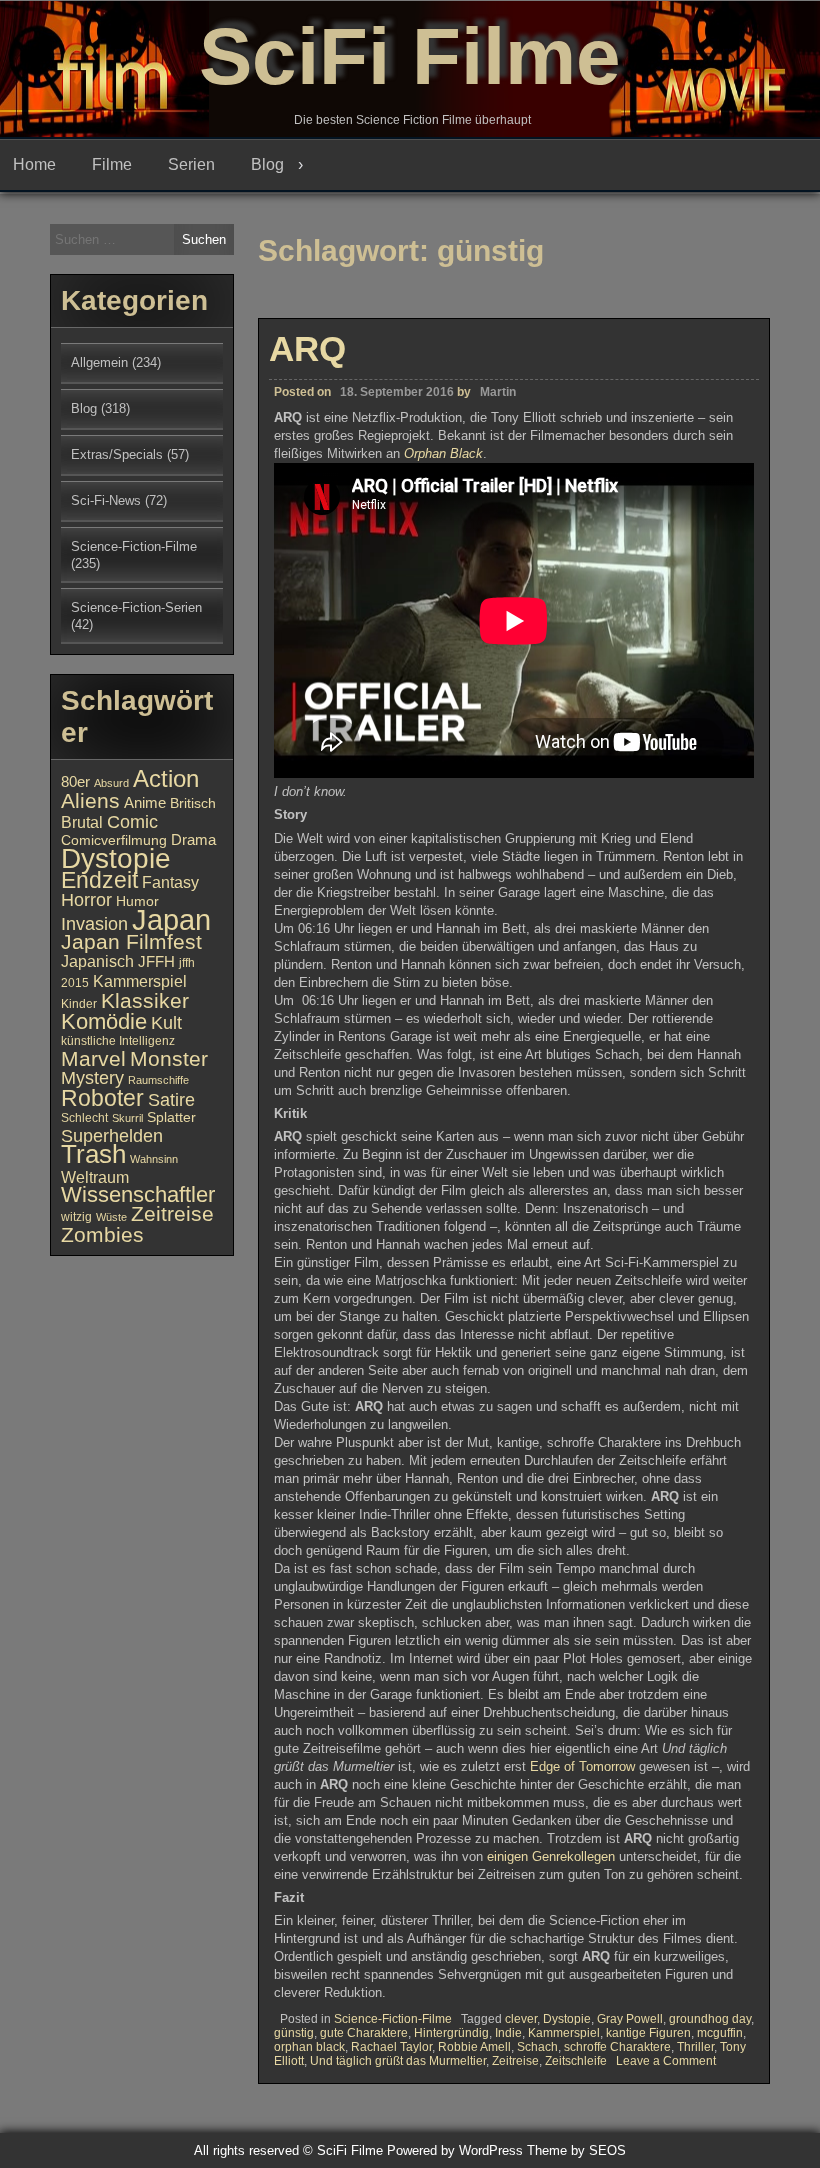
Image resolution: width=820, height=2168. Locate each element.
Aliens (90, 800)
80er (75, 782)
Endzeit (99, 880)
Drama (193, 840)
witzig (76, 1217)
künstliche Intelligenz (118, 1041)
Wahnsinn (154, 1159)
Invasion (94, 923)
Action (166, 779)
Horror (86, 899)
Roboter (102, 1098)
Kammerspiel (564, 2033)
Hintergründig (451, 2033)
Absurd (111, 783)
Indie (508, 2033)
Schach (537, 2047)
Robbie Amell (474, 2047)
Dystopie (567, 2019)
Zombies (102, 1234)
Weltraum (95, 1177)
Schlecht (84, 1118)
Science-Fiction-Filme (393, 2019)
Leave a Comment (666, 2061)
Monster (169, 1059)
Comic (132, 822)
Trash (93, 1154)
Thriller (695, 2047)
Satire (171, 1099)
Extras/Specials (117, 454)
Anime (145, 803)
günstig (294, 2033)
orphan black (309, 2047)
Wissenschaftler (138, 1194)
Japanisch (97, 961)
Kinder (79, 1004)
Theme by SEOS (576, 2150)
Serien (191, 164)
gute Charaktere (364, 2033)
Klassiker (145, 1000)
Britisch (193, 803)
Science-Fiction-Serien (136, 607)
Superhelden (112, 1136)
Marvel (93, 1059)
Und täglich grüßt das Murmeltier (398, 2061)
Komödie (104, 1021)
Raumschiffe (158, 1080)
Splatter (171, 1117)
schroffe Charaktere (617, 2047)
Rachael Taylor (391, 2047)
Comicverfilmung (114, 840)
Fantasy (170, 882)
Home (34, 164)
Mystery (92, 1077)
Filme (112, 164)
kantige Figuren (648, 2033)
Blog (267, 164)
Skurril (127, 1118)
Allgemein (99, 362)
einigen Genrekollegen (553, 1856)
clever (521, 2019)
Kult (166, 1023)
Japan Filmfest (131, 941)
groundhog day (710, 2019)
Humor (137, 901)
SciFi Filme (410, 56)
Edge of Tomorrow (582, 1766)
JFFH (156, 962)
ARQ (307, 348)
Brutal (82, 822)
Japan (171, 919)
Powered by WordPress (455, 2150)
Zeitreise (515, 2061)
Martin (498, 392)
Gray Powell (630, 2019)
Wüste (111, 1217)
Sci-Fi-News (106, 500)
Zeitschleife (576, 2061)
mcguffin (720, 2033)
